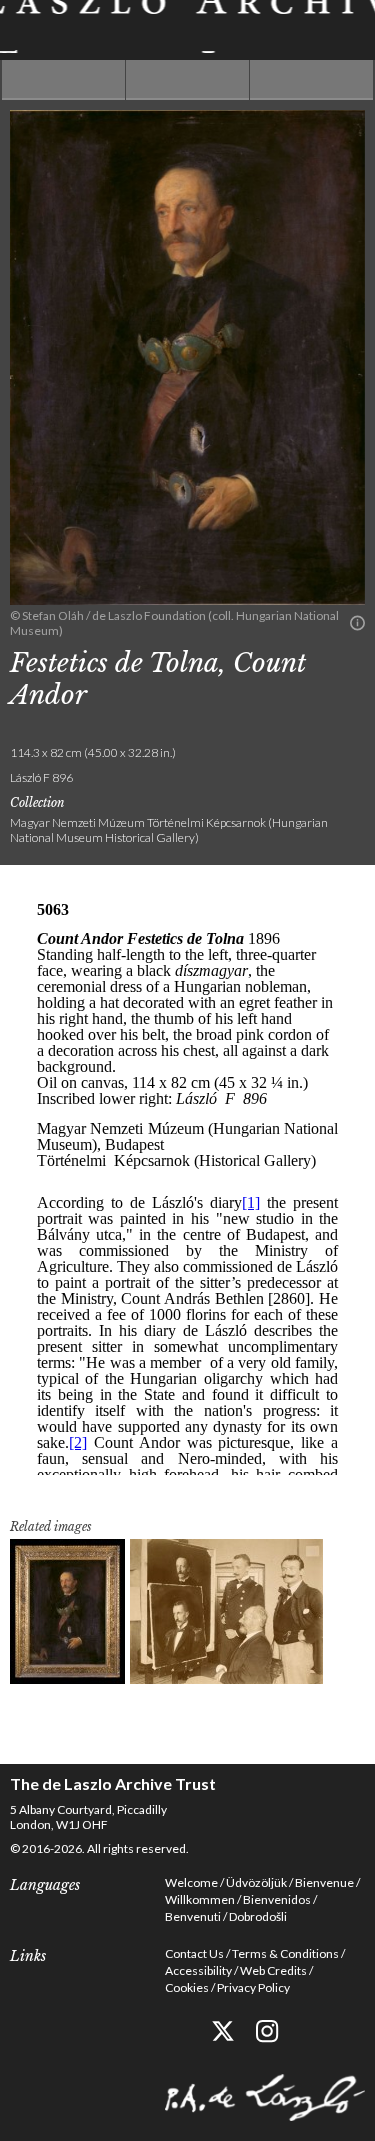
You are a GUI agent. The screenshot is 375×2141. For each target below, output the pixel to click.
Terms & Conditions (285, 1953)
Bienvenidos (277, 1899)
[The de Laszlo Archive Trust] (187, 26)
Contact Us (194, 1953)
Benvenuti (193, 1916)
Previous (63, 80)
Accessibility (198, 1970)
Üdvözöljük (256, 1882)
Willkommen (200, 1899)
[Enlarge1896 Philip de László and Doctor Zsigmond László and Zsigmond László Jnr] (226, 1611)
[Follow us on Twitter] (222, 2031)
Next (311, 80)
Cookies (187, 1987)
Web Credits (273, 1970)
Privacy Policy (253, 1987)
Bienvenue (324, 1882)
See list (187, 80)
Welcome (191, 1882)
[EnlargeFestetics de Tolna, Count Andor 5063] (67, 1611)
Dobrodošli (258, 1916)
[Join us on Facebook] (177, 2031)
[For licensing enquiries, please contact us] (357, 623)
